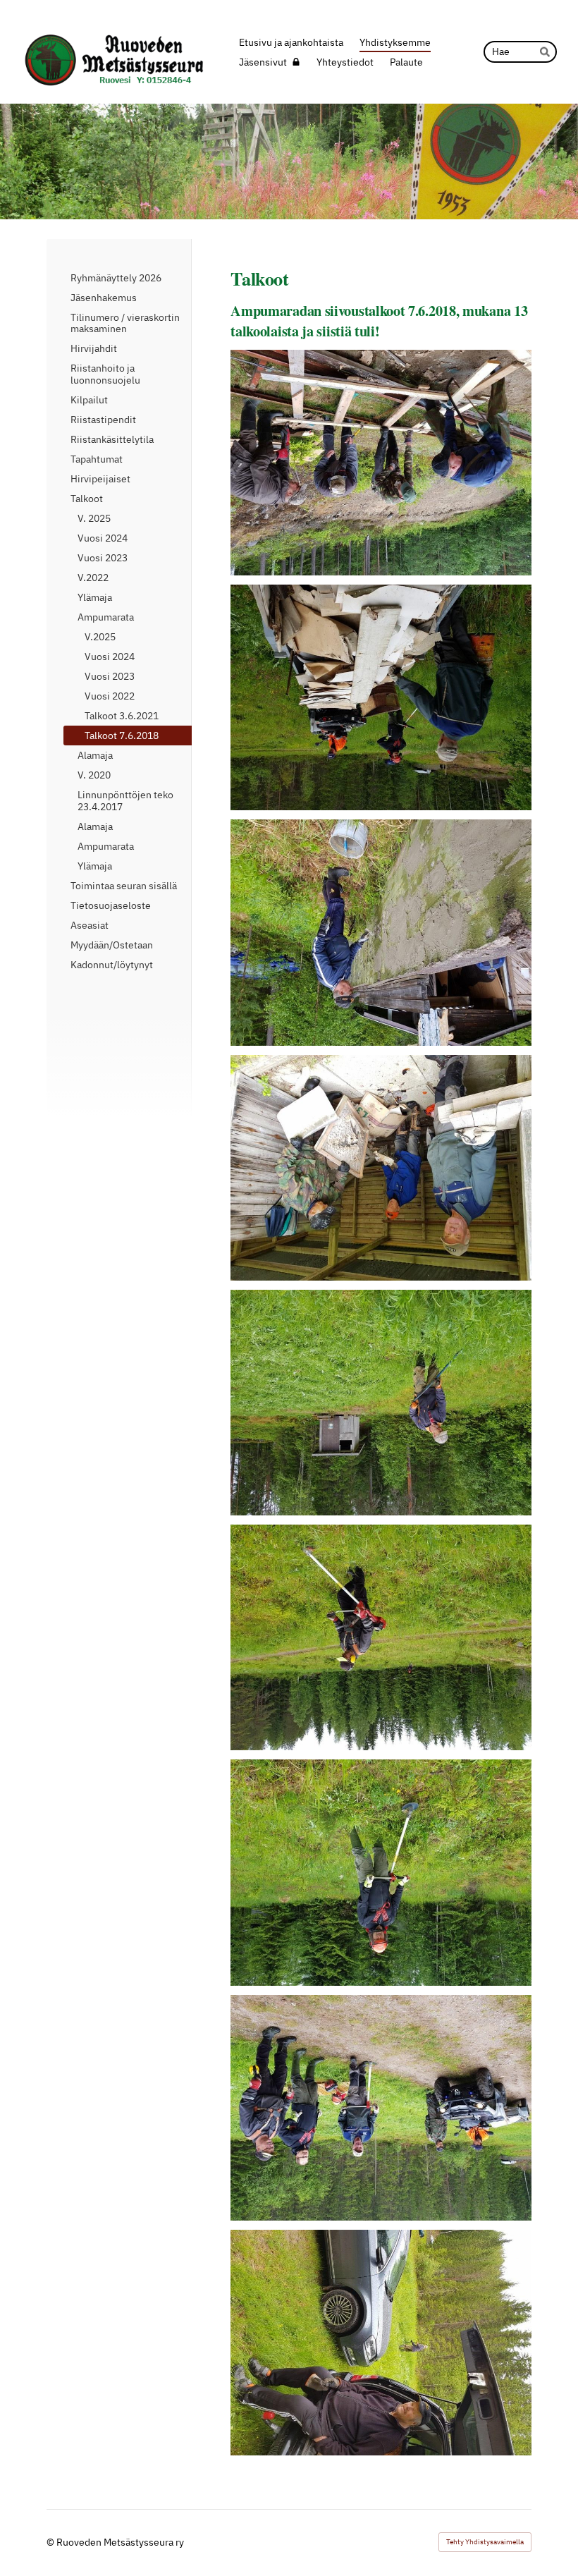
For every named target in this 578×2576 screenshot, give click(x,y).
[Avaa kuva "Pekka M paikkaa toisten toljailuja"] (381, 932)
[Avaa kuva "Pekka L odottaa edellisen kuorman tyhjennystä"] (381, 2343)
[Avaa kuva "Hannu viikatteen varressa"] (381, 1403)
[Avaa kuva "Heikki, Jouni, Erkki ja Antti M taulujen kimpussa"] (381, 463)
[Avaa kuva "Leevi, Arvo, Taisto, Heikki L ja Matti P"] (381, 2108)
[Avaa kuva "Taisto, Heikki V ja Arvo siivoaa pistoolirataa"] (381, 1168)
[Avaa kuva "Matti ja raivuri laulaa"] (381, 1637)
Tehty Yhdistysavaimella (485, 2542)
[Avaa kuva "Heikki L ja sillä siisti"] (381, 1872)
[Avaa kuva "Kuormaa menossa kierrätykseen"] (381, 697)
